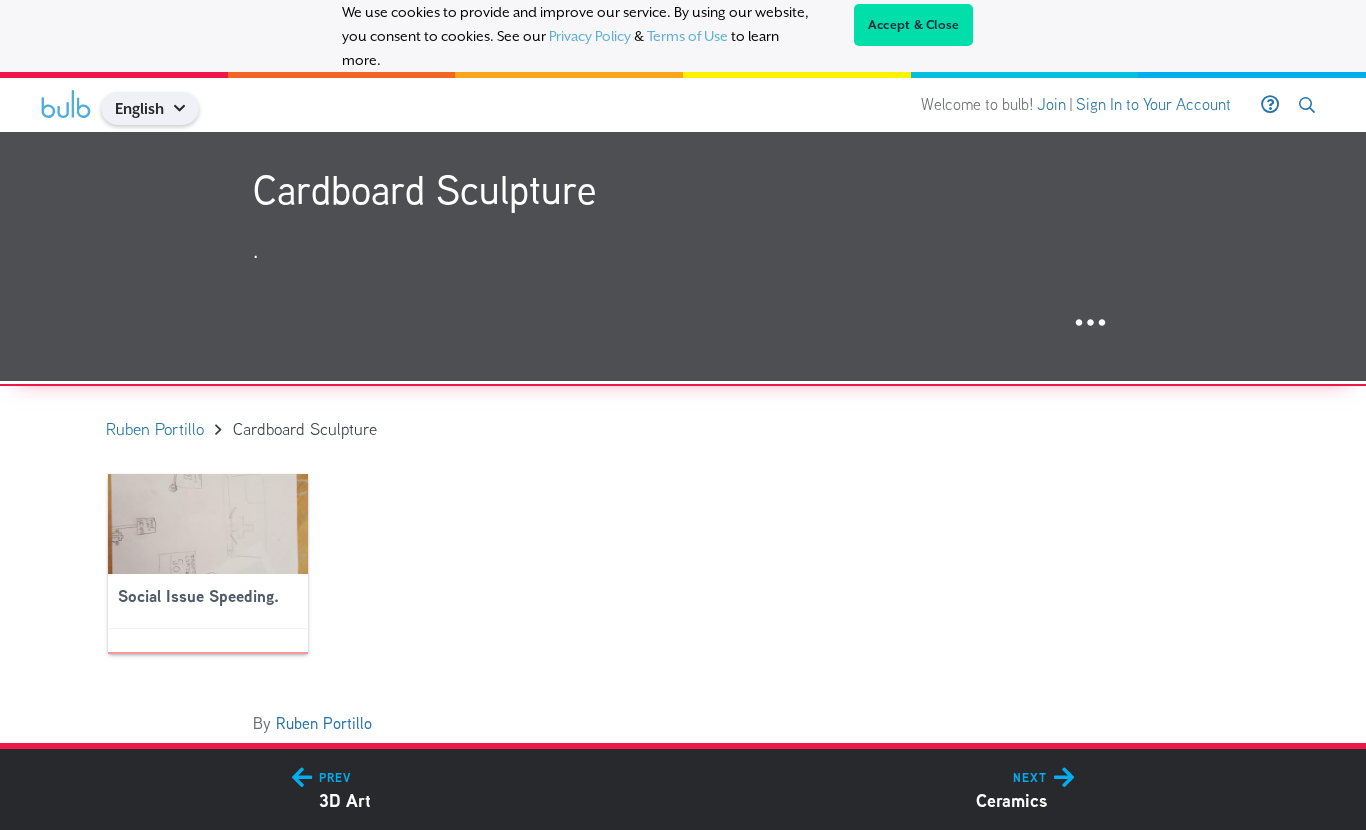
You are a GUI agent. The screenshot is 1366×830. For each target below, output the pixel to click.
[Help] (1270, 105)
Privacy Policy (590, 36)
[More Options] (1090, 323)
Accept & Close (914, 25)
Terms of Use (687, 36)
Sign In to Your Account (1153, 104)
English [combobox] (139, 108)
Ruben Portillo (324, 723)
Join (1051, 104)
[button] (187, 108)
